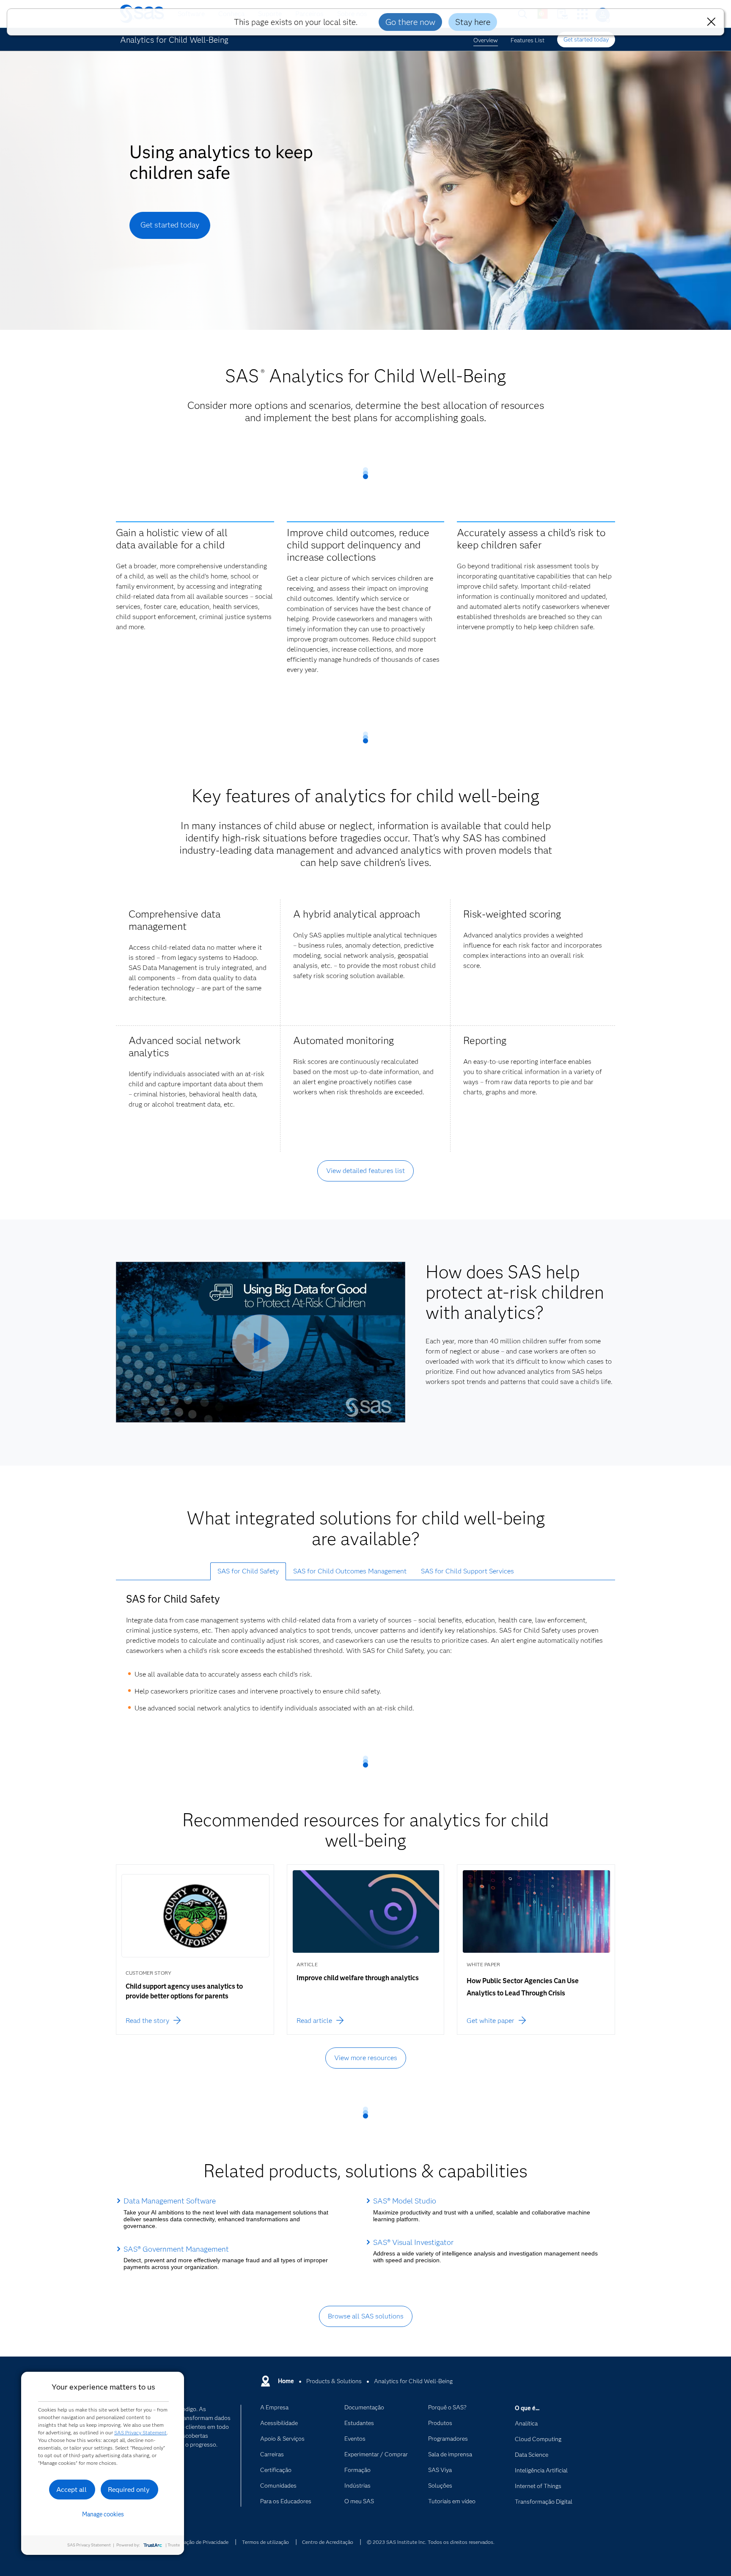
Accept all (71, 2490)
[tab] (248, 1571)
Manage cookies (103, 2514)
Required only (129, 2490)
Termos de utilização (265, 2542)
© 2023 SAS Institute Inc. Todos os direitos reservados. (431, 2542)
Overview (486, 40)
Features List (528, 40)
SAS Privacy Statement (140, 2432)
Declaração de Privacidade (199, 2542)
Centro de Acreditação (328, 2542)
